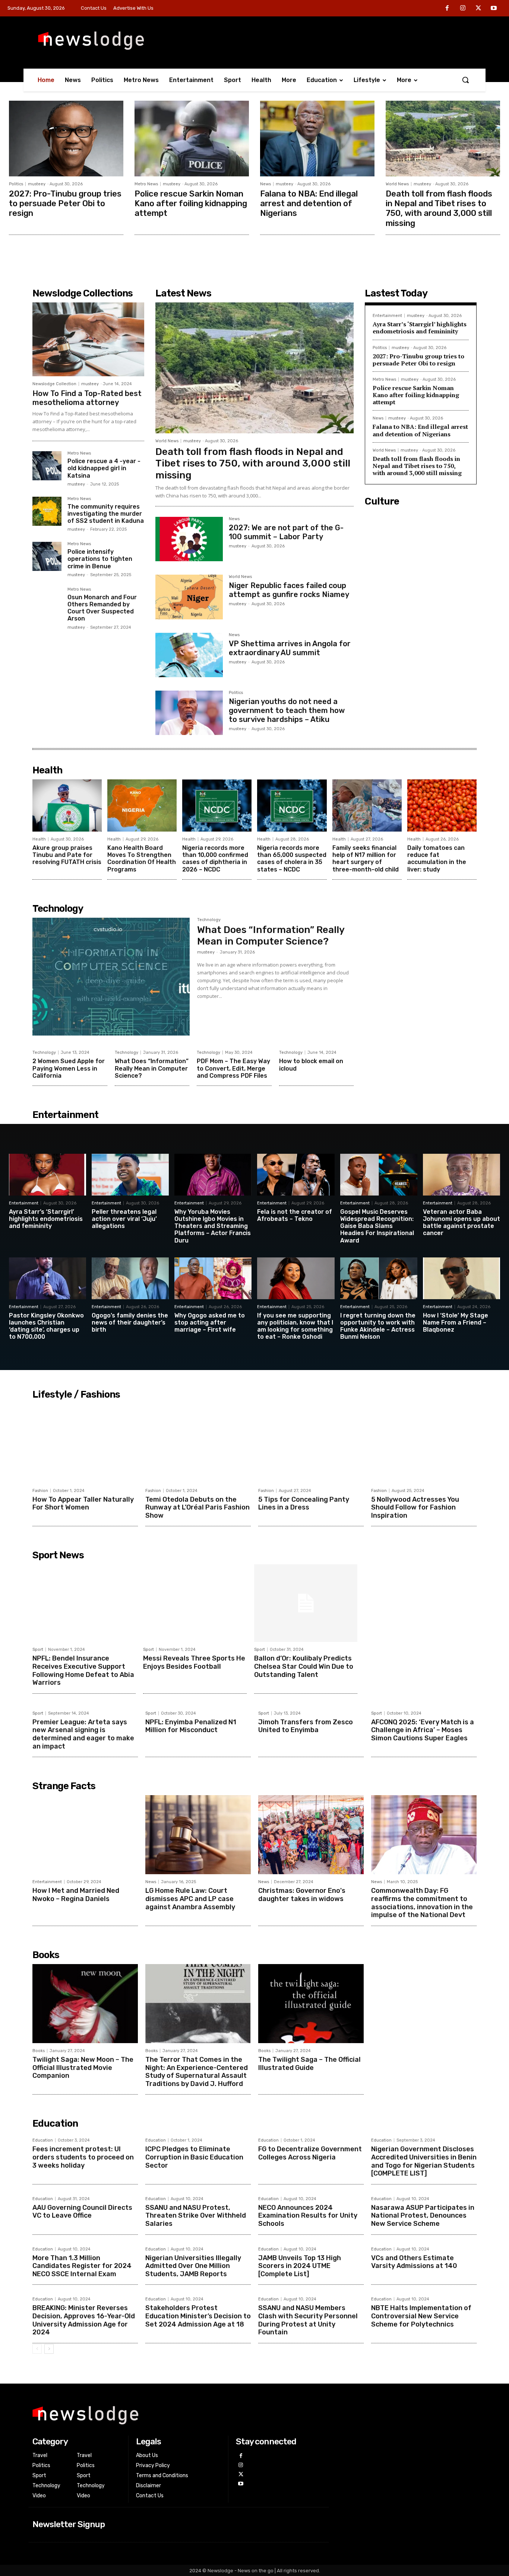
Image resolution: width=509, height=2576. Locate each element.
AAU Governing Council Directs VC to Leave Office (82, 2212)
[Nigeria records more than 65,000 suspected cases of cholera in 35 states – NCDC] (292, 805)
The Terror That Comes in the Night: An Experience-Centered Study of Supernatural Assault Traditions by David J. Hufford (197, 2072)
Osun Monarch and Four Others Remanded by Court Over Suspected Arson (102, 608)
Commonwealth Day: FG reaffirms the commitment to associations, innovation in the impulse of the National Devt (422, 1903)
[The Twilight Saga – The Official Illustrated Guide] (311, 2004)
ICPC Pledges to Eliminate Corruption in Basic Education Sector (194, 2157)
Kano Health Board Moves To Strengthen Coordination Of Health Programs (142, 859)
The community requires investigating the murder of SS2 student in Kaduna (106, 514)
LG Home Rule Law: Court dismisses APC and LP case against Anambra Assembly (190, 1899)
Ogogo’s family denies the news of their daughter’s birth (130, 1322)
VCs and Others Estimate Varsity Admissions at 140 (414, 2262)
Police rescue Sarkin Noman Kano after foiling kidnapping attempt (191, 204)
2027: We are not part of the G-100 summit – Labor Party (286, 532)
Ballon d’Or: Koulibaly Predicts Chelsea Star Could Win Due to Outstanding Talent (304, 1666)
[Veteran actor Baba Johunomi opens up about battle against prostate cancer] (461, 1175)
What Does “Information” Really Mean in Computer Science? (271, 936)
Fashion (40, 1491)
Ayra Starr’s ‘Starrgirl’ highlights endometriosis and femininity (420, 328)
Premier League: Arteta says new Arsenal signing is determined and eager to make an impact (83, 1734)
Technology (209, 920)
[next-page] (49, 2349)
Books (39, 2051)
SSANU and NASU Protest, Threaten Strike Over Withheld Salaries (196, 2216)
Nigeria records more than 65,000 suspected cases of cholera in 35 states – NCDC (292, 859)
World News (397, 184)
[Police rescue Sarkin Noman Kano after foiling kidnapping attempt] (192, 139)
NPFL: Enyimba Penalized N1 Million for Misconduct (191, 1726)
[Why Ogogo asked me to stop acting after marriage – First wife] (213, 1278)
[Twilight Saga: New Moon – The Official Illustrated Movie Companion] (85, 2004)
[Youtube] (494, 9)
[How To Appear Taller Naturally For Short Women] (85, 1443)
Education (43, 2140)
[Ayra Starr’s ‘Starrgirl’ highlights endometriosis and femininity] (48, 1175)
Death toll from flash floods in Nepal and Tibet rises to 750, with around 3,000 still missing (439, 208)
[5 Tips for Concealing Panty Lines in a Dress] (311, 1443)
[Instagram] (463, 9)
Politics (16, 184)
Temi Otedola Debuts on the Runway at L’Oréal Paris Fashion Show (197, 1507)
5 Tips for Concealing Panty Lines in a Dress (304, 1504)
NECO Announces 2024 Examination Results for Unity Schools (308, 2216)
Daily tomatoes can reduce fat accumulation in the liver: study (437, 859)
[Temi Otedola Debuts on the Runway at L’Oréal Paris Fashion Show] (198, 1443)
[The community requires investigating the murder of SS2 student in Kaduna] (47, 511)
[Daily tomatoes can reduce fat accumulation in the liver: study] (442, 805)
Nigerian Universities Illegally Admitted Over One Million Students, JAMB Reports (193, 2266)
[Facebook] (448, 9)
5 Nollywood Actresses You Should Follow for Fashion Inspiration (415, 1507)
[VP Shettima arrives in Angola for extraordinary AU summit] (189, 655)
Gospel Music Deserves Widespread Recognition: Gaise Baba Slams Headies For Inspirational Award (377, 1226)
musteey (37, 184)
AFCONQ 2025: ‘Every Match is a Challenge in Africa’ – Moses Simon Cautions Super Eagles (423, 1730)
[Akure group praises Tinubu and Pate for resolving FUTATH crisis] (67, 805)
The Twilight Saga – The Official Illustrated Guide (309, 2064)
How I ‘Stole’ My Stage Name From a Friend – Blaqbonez (456, 1322)
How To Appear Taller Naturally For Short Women (83, 1504)
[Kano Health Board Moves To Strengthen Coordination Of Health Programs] (142, 805)
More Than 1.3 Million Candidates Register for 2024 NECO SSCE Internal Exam (82, 2266)
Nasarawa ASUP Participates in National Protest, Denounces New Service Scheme (423, 2216)
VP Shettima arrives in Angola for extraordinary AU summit (290, 648)
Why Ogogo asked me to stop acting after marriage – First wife (210, 1322)
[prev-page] (37, 2349)
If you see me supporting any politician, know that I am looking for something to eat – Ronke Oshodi (295, 1326)
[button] (465, 80)
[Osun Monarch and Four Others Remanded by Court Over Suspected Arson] (47, 602)
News (265, 184)
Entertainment (387, 316)
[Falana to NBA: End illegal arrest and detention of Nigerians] (317, 139)
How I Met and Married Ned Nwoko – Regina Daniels (76, 1895)
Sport (38, 1650)
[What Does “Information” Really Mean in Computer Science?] (111, 977)
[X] (478, 9)
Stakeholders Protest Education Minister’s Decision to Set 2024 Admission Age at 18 (198, 2316)
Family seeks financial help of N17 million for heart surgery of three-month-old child (366, 859)
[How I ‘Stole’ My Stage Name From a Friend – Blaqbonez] (461, 1278)
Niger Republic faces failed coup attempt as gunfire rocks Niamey (289, 590)
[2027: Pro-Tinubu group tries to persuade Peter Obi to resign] (66, 139)
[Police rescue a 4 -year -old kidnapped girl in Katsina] (47, 466)
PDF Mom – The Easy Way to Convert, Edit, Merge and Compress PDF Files (233, 1068)
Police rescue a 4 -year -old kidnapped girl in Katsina (104, 468)
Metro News (146, 184)
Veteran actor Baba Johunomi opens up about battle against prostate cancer (461, 1223)
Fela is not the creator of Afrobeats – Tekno (295, 1215)
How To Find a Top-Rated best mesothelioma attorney (87, 398)
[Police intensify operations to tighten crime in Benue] (47, 556)
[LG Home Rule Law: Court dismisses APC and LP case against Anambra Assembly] (198, 1835)
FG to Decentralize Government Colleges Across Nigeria (310, 2153)
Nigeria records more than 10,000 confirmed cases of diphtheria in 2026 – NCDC (215, 859)
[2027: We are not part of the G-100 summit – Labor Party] (189, 539)
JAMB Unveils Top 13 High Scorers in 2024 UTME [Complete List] (300, 2266)
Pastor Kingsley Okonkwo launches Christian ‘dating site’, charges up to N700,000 (46, 1326)
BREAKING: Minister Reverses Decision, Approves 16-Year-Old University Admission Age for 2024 (84, 2320)
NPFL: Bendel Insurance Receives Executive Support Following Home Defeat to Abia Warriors (83, 1670)
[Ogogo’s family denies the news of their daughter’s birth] (130, 1278)
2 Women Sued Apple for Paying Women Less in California (69, 1068)
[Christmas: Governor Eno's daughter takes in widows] (311, 1835)
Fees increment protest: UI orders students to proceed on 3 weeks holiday (83, 2157)
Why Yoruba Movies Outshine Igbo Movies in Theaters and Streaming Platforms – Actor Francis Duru (213, 1226)
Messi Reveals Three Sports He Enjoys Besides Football (194, 1662)
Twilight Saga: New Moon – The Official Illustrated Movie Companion (83, 2068)
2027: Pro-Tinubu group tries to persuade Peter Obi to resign (65, 204)
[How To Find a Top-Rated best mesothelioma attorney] (88, 339)
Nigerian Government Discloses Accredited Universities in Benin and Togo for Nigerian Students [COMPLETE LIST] (424, 2161)
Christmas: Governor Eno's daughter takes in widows (302, 1895)
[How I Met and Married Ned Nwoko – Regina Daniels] (85, 1835)
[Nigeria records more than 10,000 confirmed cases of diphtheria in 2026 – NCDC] (217, 805)
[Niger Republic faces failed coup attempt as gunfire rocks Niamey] (189, 597)
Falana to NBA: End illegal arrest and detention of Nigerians (309, 204)
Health (39, 839)
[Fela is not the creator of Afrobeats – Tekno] (296, 1175)
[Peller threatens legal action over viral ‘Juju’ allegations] (130, 1175)
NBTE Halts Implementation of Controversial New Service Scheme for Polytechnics (421, 2316)
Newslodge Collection (54, 384)
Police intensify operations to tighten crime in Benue (100, 559)
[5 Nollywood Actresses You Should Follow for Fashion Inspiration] (424, 1443)
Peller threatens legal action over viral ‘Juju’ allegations (124, 1219)
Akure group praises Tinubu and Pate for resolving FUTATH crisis (67, 855)
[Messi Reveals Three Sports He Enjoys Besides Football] (195, 1603)
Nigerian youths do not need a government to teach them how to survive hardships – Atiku (287, 710)
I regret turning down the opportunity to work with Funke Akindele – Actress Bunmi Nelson (378, 1326)
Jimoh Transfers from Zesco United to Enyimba (306, 1726)
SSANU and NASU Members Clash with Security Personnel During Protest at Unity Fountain (308, 2320)
